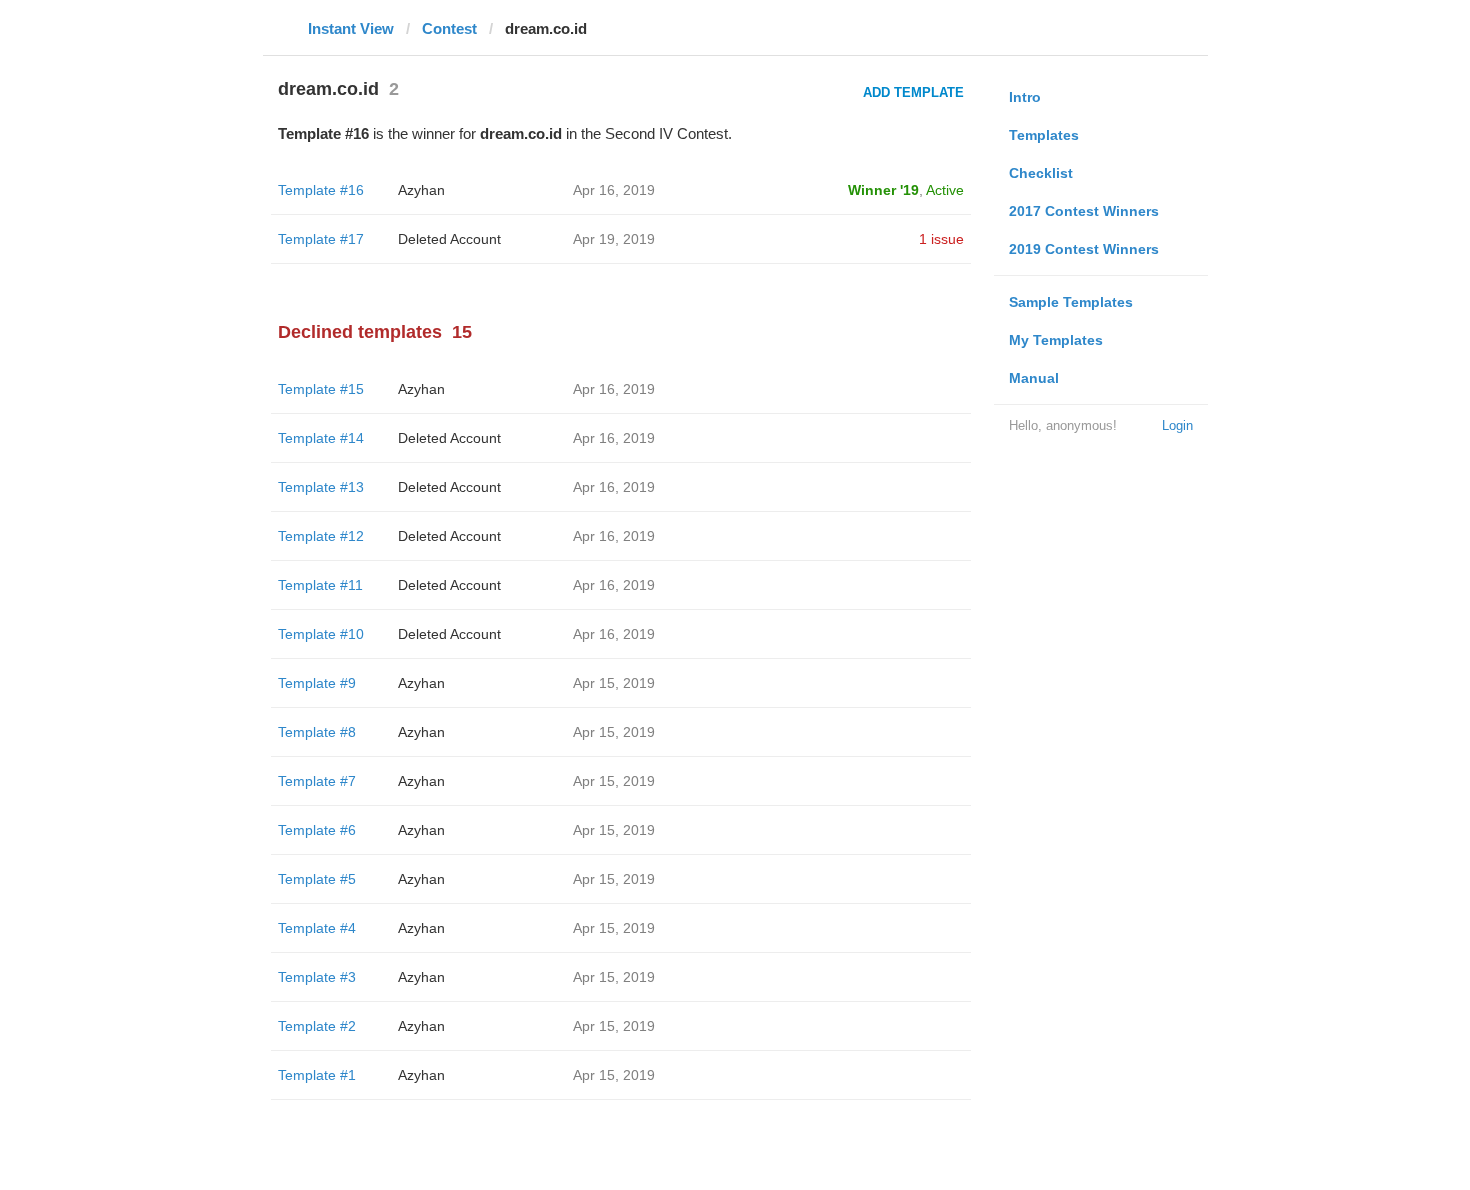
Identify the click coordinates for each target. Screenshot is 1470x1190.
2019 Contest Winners (1084, 249)
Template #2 (317, 1026)
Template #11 (320, 585)
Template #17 (321, 239)
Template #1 (317, 1075)
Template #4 (317, 928)
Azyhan (421, 190)
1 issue (941, 239)
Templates (1044, 135)
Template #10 (321, 634)
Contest (449, 28)
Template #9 (317, 683)
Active (945, 190)
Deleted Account (449, 239)
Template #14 (321, 438)
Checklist (1041, 173)
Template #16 (321, 190)
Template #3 (317, 977)
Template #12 (321, 536)
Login (1177, 425)
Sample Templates (1071, 302)
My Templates (1056, 340)
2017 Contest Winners (1084, 211)
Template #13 (321, 487)
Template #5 (317, 879)
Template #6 (317, 830)
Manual (1034, 378)
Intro (1025, 97)
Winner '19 (883, 190)
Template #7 (317, 781)
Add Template (913, 92)
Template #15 (321, 389)
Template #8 (317, 732)
